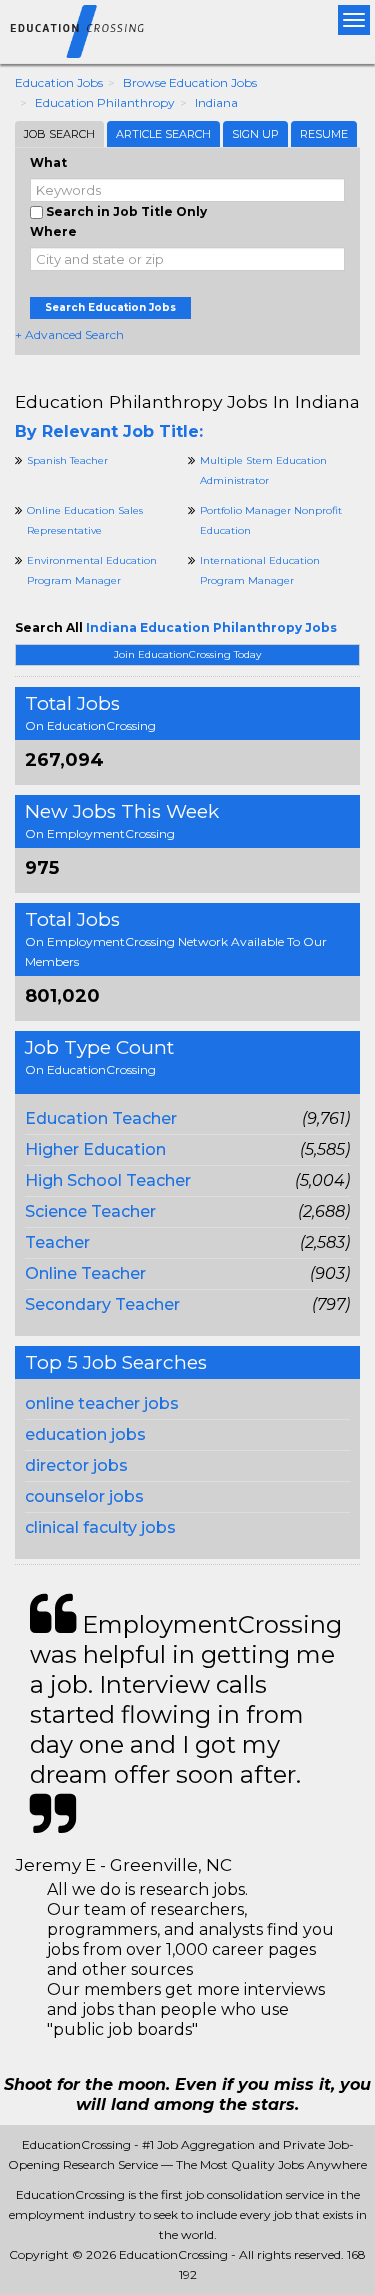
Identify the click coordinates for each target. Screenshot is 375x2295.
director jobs (76, 1465)
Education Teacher (101, 1118)
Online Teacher (85, 1273)
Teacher (57, 1242)
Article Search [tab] (163, 134)
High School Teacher (108, 1180)
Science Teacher (90, 1211)
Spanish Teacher (67, 460)
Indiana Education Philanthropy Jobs (211, 627)
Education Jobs (59, 82)
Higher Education (95, 1149)
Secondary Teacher (102, 1304)
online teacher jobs (102, 1403)
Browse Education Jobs (190, 82)
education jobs (85, 1434)
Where (53, 231)
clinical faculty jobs (100, 1527)
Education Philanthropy (105, 102)
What (48, 162)
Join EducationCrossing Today (187, 654)
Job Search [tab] (59, 134)
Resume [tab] (324, 134)
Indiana (216, 102)
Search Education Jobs (110, 307)
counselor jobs (84, 1496)
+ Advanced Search (69, 334)
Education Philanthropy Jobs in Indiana (187, 401)
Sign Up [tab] (255, 134)
